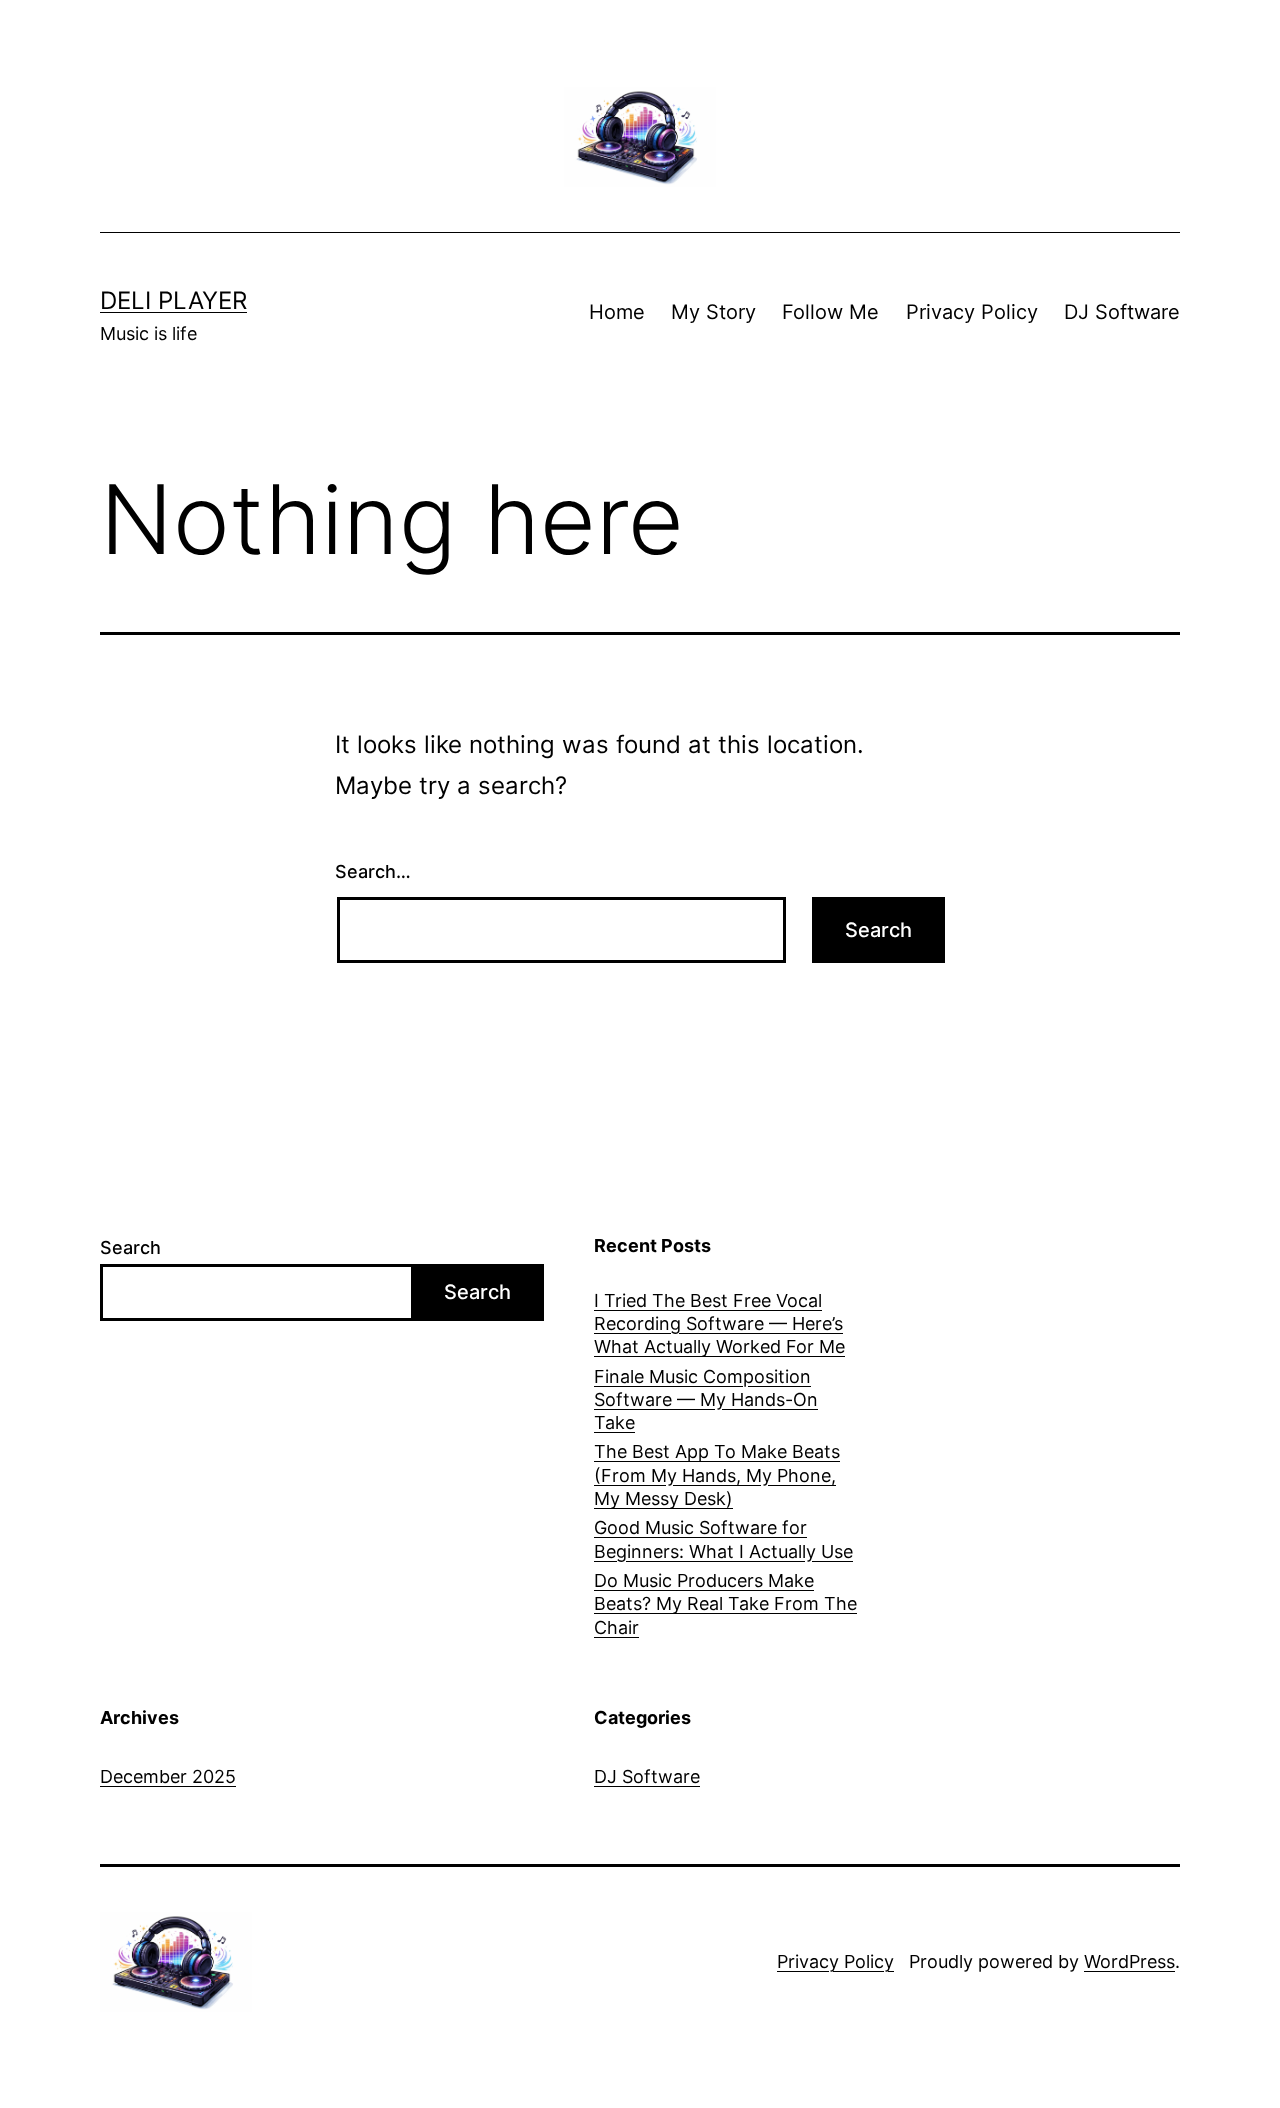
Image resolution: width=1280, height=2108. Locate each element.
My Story (713, 312)
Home (617, 312)
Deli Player (173, 300)
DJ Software (1122, 312)
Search (130, 1247)
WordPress (1129, 1961)
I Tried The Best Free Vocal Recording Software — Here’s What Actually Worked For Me (719, 1324)
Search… (373, 871)
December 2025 (168, 1776)
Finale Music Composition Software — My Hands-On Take (706, 1400)
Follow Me (830, 312)
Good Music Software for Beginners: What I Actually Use (723, 1539)
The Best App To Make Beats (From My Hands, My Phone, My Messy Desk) (717, 1475)
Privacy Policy (972, 312)
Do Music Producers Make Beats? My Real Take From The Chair (725, 1604)
